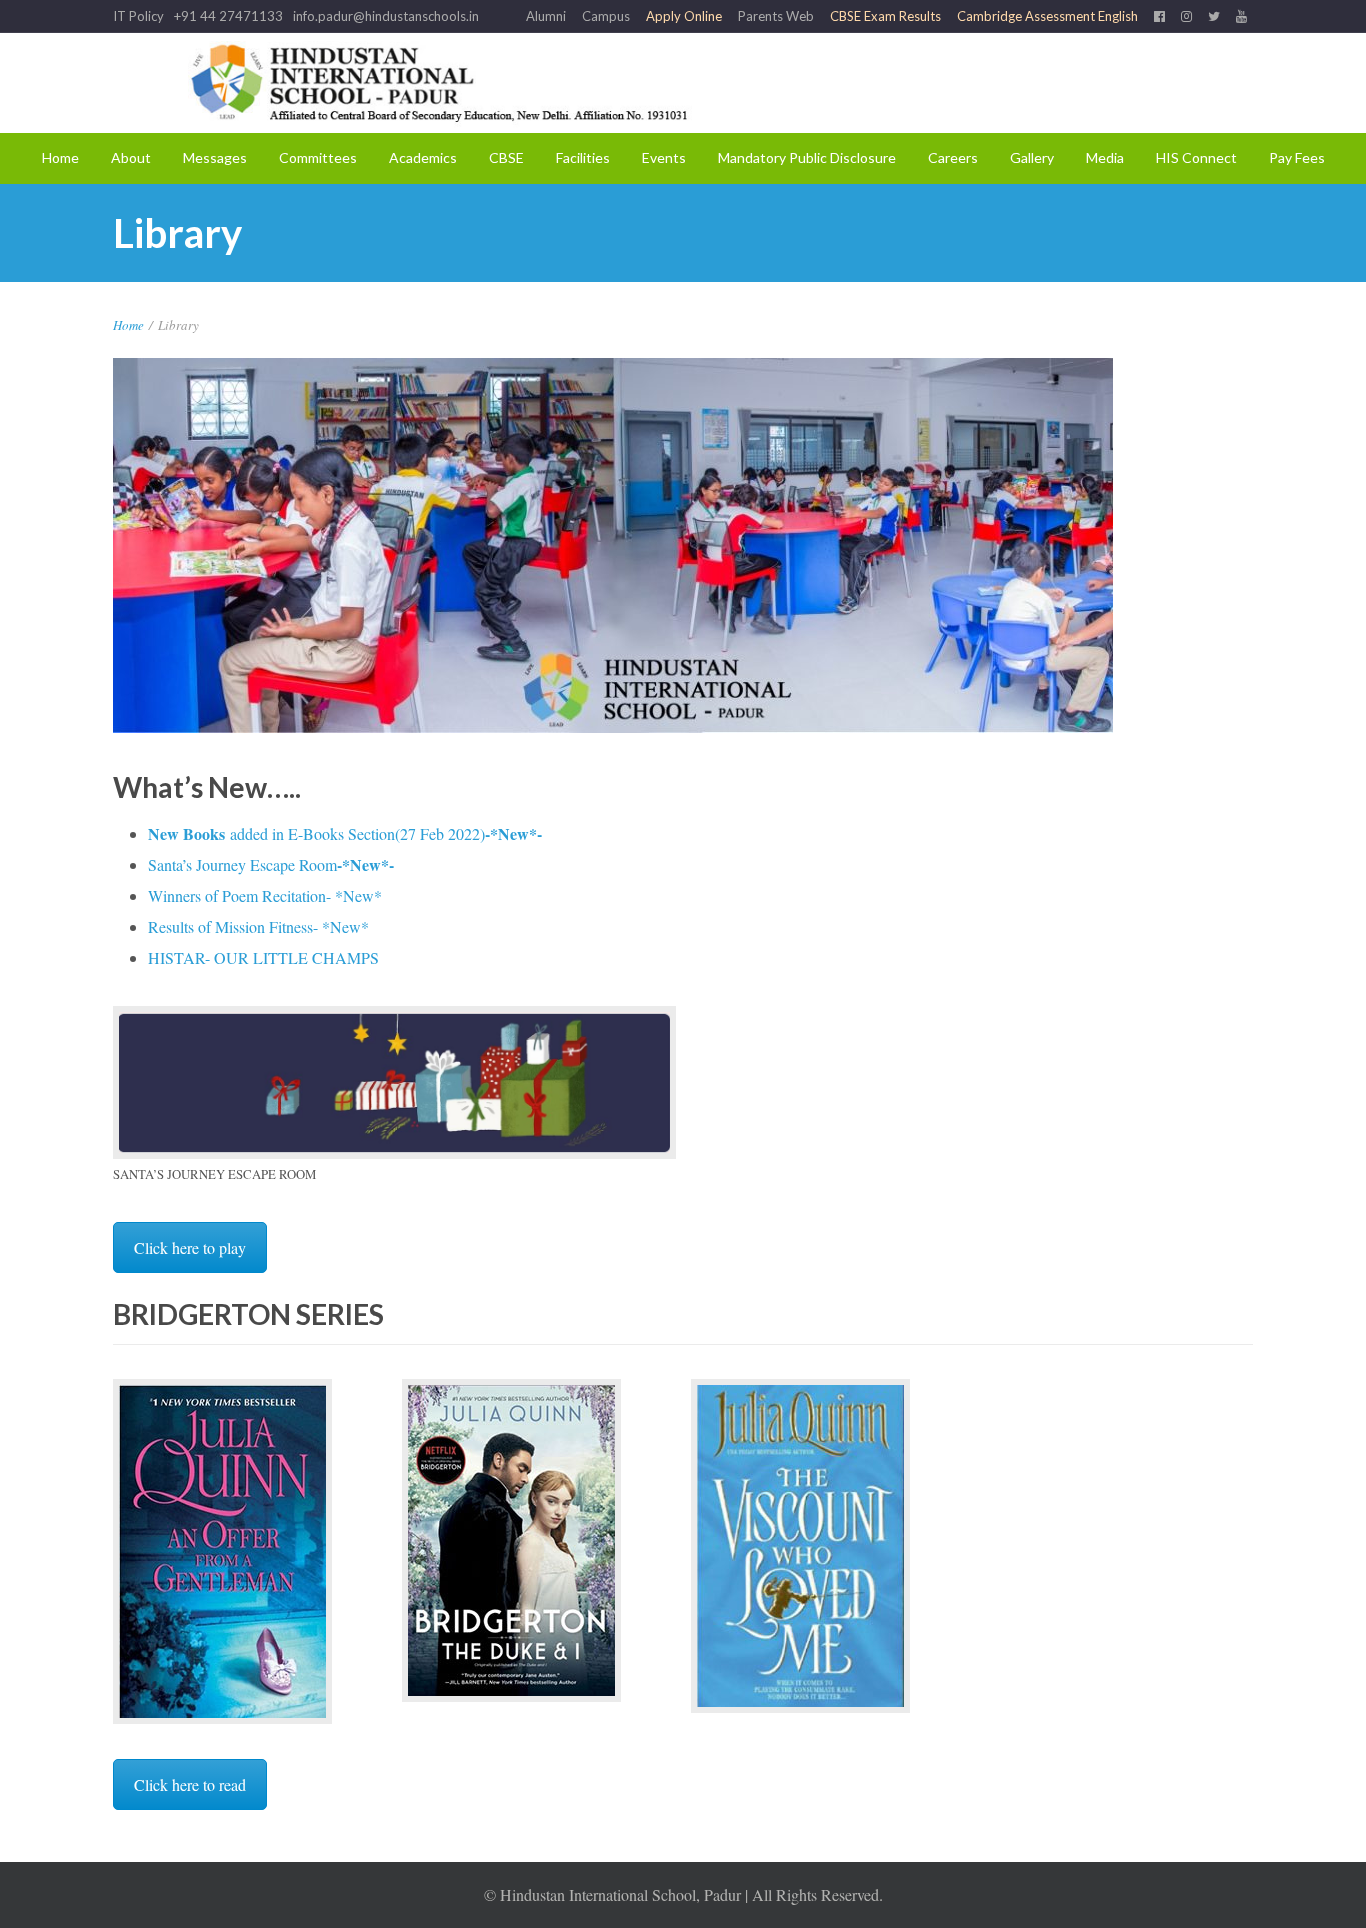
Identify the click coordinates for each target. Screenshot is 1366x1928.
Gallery (1032, 157)
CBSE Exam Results (885, 16)
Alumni (546, 16)
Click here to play (190, 1247)
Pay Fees (1297, 157)
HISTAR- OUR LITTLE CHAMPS (263, 957)
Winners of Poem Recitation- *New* (265, 895)
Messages (215, 157)
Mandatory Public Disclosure (807, 157)
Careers (953, 157)
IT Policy (138, 16)
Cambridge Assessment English (1047, 16)
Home (60, 157)
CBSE (506, 157)
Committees (318, 157)
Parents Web (776, 16)
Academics (423, 157)
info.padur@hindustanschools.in (386, 16)
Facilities (583, 157)
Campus (606, 16)
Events (664, 157)
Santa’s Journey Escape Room (271, 864)
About (131, 157)
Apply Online (684, 16)
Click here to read (190, 1784)
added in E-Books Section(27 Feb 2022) (345, 833)
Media (1105, 157)
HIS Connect (1196, 157)
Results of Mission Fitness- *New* (258, 926)
